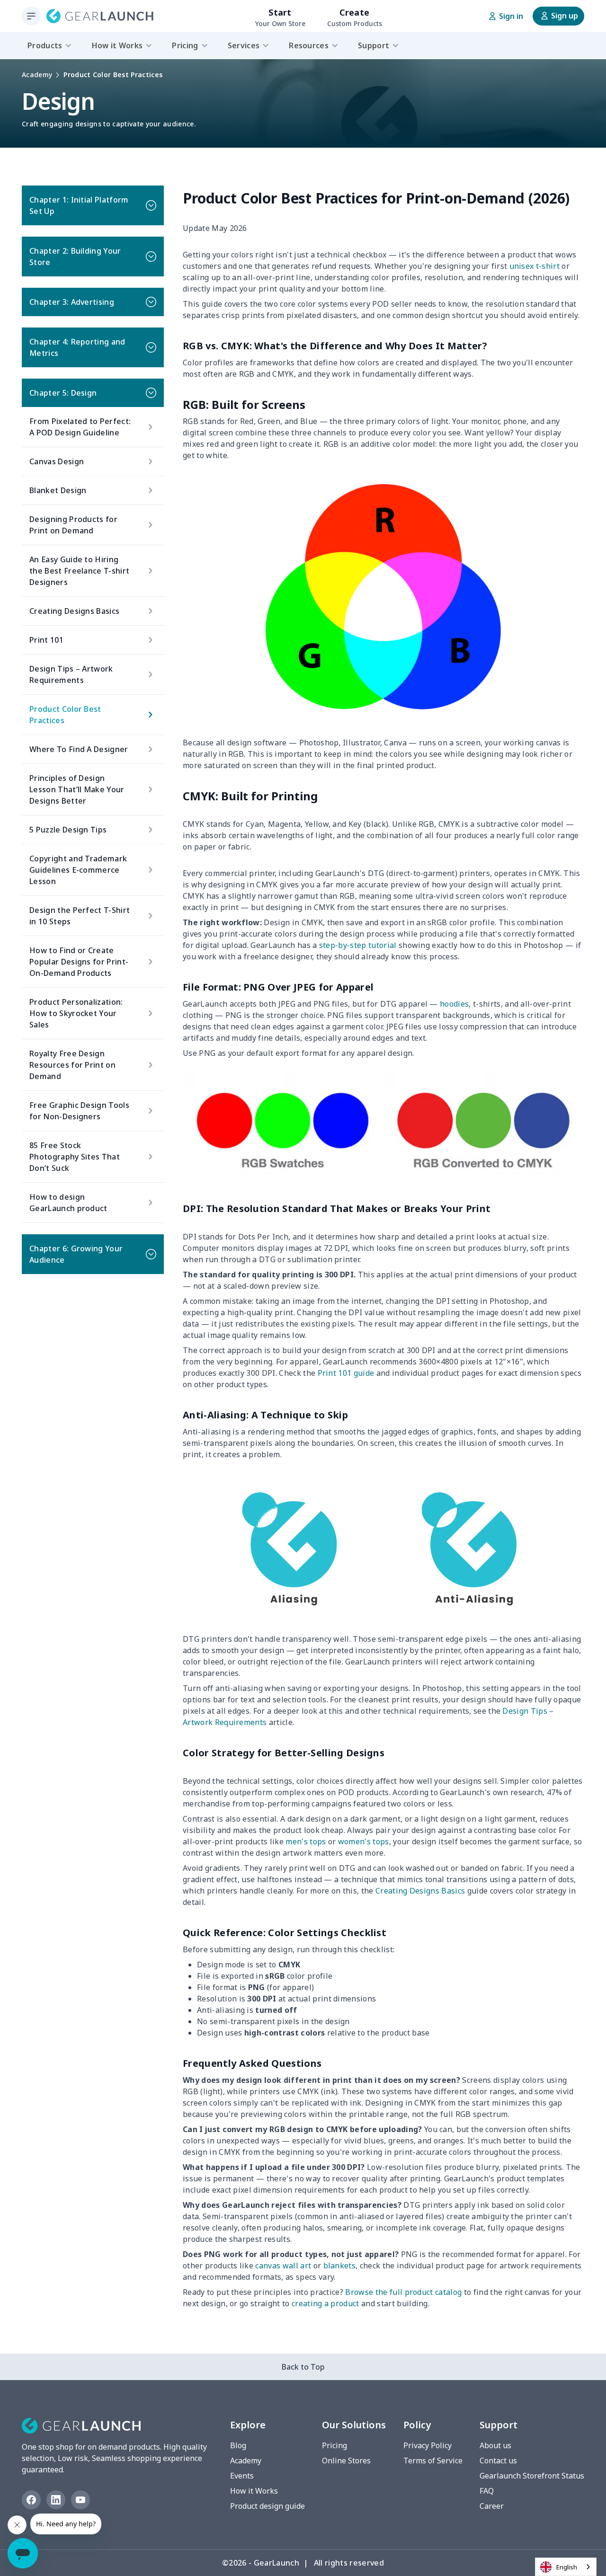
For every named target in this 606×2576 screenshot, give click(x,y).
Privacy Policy (428, 2445)
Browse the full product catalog (402, 2292)
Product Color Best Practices (113, 75)
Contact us (498, 2461)
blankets (338, 2266)
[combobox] (566, 2567)
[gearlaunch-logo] (100, 16)
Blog (238, 2445)
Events (242, 2476)
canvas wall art (282, 2266)
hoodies (454, 1004)
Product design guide (267, 2506)
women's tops (362, 1841)
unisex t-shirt (533, 266)
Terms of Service (433, 2461)
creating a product (325, 2303)
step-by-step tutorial (357, 945)
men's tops (305, 1841)
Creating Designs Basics (419, 1891)
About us (495, 2445)
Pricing (334, 2445)
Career (492, 2506)
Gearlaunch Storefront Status (532, 2476)
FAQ (487, 2491)
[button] (93, 205)
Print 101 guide (345, 1373)
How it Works (254, 2491)
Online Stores (346, 2461)
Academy (37, 75)
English (567, 2567)
